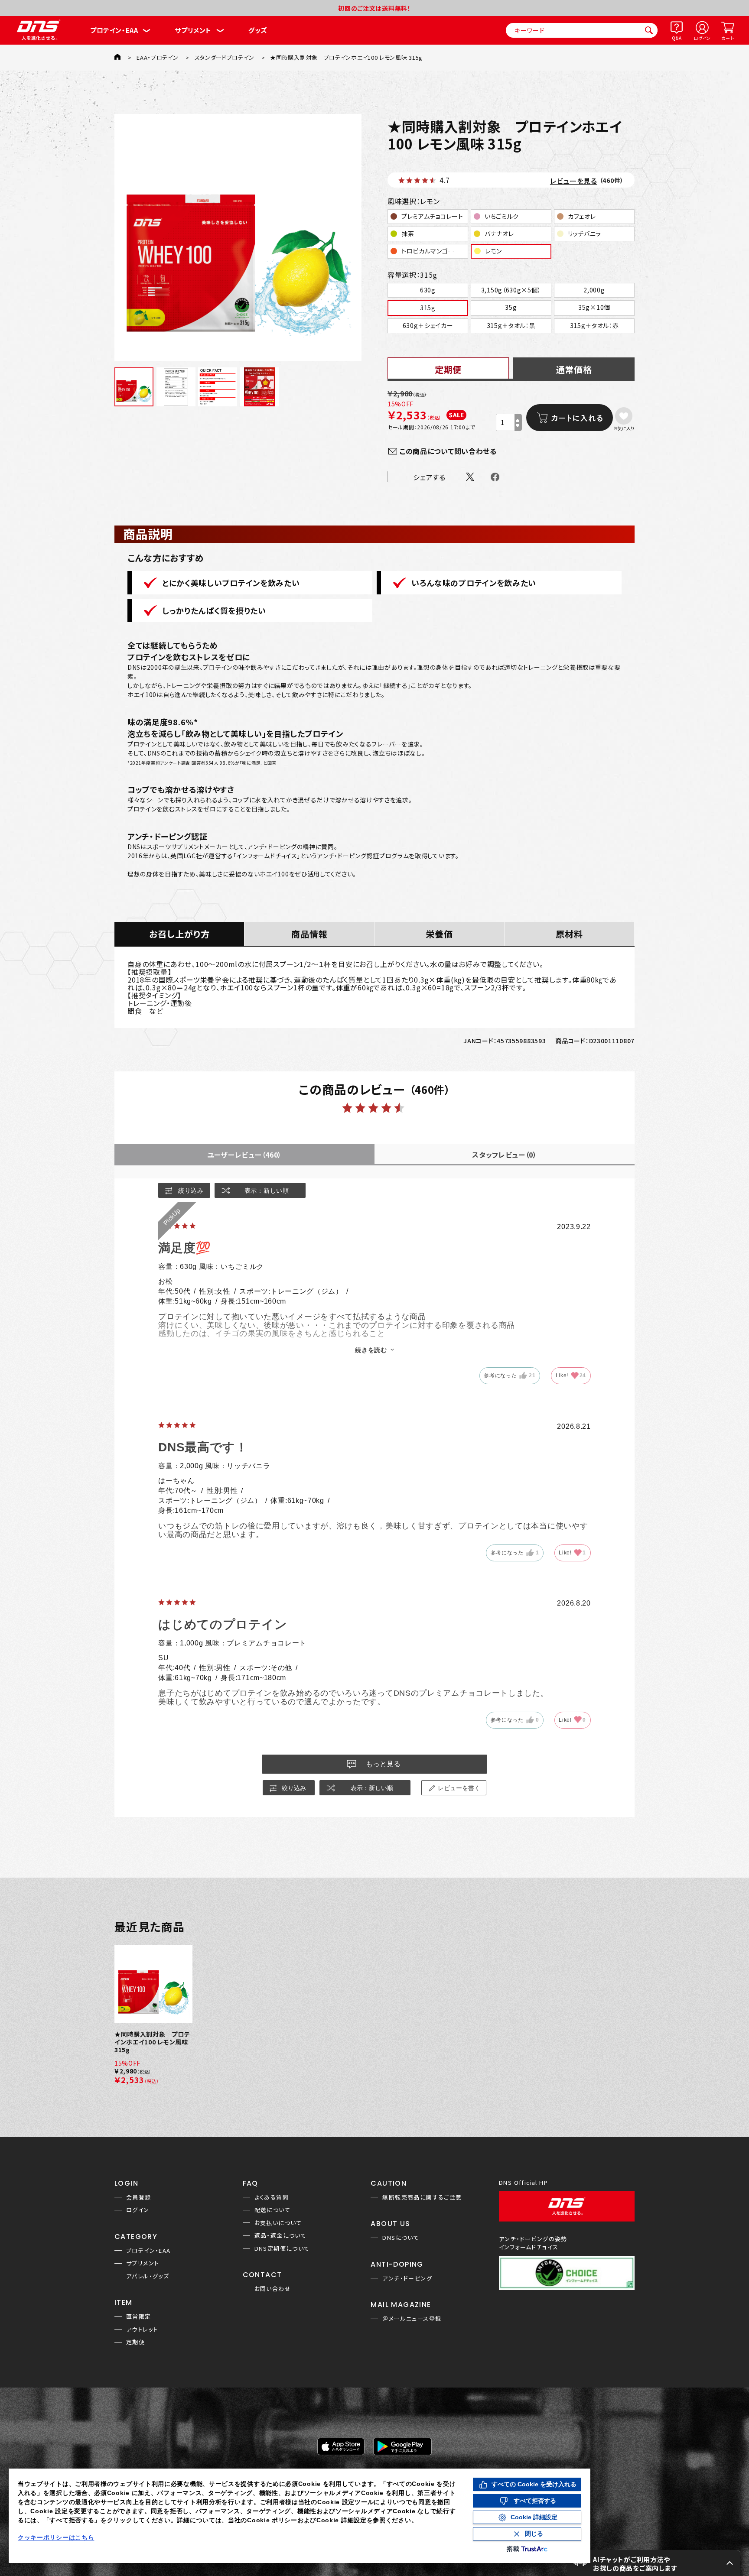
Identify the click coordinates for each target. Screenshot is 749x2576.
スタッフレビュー (505, 1155)
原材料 (569, 934)
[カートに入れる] (570, 418)
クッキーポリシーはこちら (56, 2537)
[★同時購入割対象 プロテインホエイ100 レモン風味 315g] (238, 237)
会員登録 (139, 2197)
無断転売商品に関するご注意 (422, 2197)
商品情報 (309, 934)
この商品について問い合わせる (448, 451)
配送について (272, 2210)
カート (728, 38)
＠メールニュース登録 (412, 2318)
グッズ (258, 30)
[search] (649, 30)
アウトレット (142, 2329)
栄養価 (439, 934)
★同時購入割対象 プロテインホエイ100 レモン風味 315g (152, 2042)
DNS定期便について (282, 2248)
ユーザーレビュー (244, 1155)
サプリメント (193, 30)
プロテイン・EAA (114, 30)
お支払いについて (278, 2223)
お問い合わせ (273, 2289)
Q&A (677, 38)
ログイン (702, 38)
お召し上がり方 (179, 934)
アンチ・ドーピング (407, 2278)
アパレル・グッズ (148, 2276)
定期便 (135, 2342)
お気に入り (624, 428)
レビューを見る (574, 181)
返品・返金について (281, 2235)
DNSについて (401, 2237)
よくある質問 (272, 2197)
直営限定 (139, 2316)
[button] (654, 2563)
